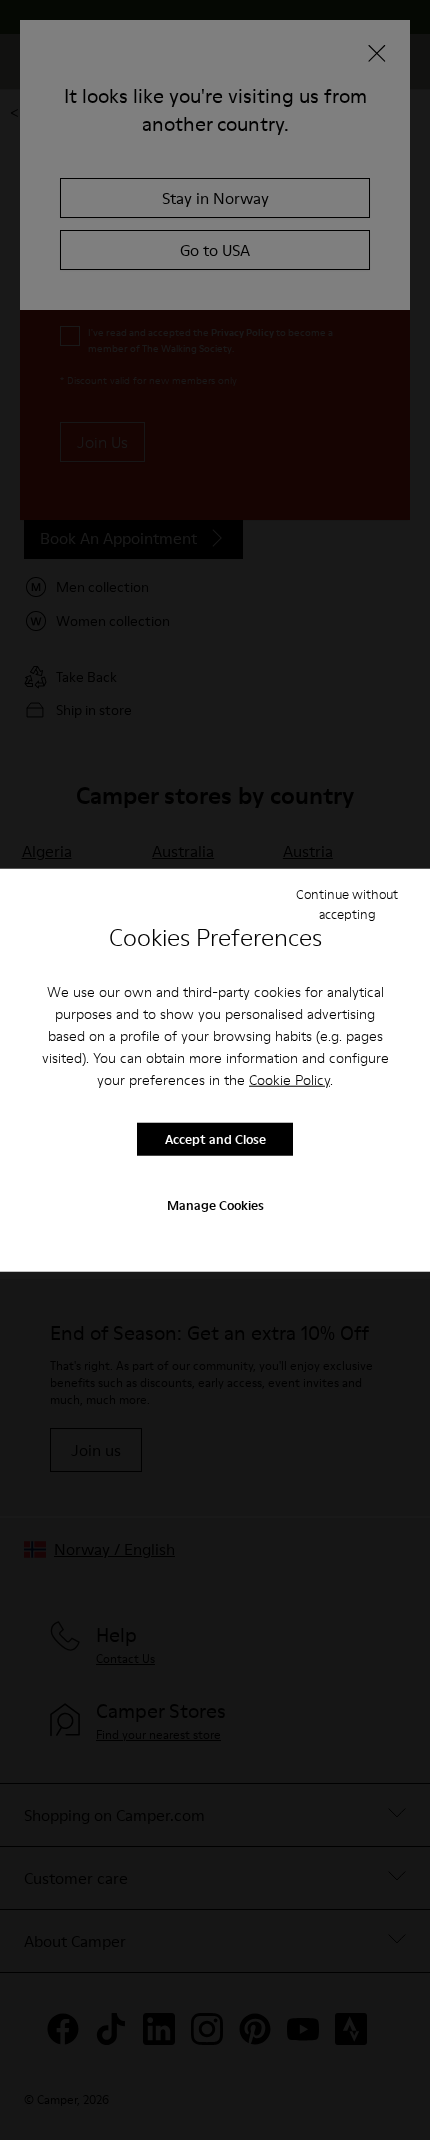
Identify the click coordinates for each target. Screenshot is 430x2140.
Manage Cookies (215, 1204)
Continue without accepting (347, 904)
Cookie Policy (289, 1079)
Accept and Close (215, 1139)
